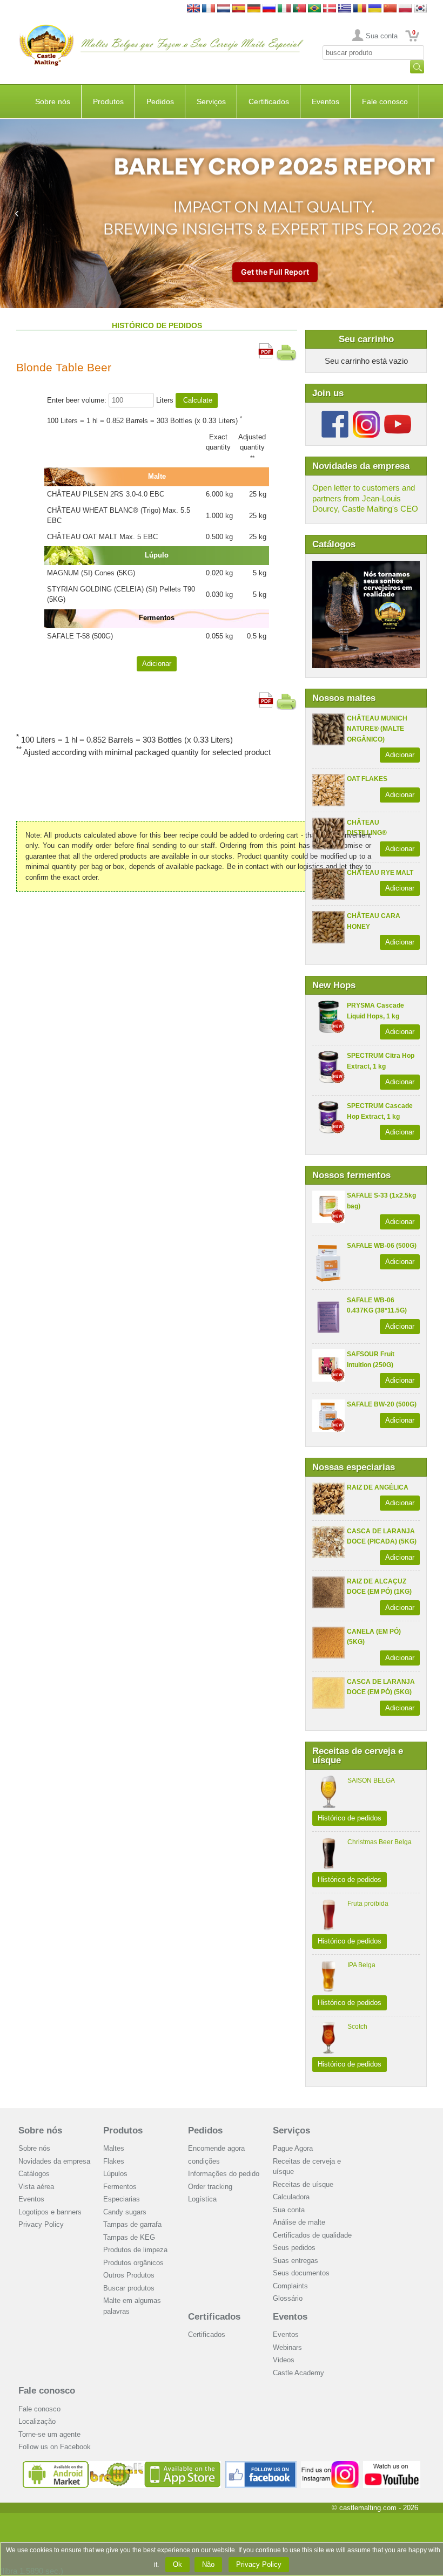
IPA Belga (361, 1965)
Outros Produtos (129, 2275)
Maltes (114, 2148)
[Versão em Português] (299, 9)
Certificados (269, 101)
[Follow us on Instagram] (366, 415)
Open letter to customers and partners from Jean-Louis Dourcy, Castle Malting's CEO (365, 498)
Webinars (287, 2347)
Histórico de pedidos (350, 1818)
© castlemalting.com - (375, 2508)
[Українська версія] (375, 9)
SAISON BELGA (371, 1780)
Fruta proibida (368, 1904)
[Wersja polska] (405, 9)
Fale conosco (385, 101)
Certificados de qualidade (312, 2235)
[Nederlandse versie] (224, 9)
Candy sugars (125, 2212)
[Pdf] (266, 348)
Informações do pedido (224, 2174)
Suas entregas (296, 2261)
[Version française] (209, 9)
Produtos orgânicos (133, 2263)
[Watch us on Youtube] (392, 2465)
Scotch (357, 2027)
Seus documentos (301, 2273)
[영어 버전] (420, 9)
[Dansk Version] (330, 9)
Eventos (325, 101)
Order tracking (210, 2187)
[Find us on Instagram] (330, 2465)
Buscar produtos (129, 2288)
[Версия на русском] (269, 9)
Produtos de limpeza (135, 2250)
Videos (284, 2360)
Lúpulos (115, 2174)
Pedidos (160, 101)
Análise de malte (299, 2222)
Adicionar (400, 755)
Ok (177, 2564)
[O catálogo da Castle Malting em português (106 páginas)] (366, 566)
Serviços (211, 101)
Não (208, 2564)
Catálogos (34, 2174)
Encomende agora (216, 2148)
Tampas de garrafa (132, 2224)
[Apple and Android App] (122, 2465)
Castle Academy (298, 2373)
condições (204, 2161)
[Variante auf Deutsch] (254, 9)
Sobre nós (53, 101)
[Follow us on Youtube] (398, 415)
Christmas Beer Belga (380, 1842)
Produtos (108, 101)
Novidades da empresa (54, 2161)
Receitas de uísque (303, 2184)
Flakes (114, 2161)
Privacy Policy (41, 2224)
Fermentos (120, 2187)
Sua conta (382, 36)
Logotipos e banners (50, 2212)
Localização (37, 2421)
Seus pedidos (294, 2248)
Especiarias (122, 2199)
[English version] (193, 9)
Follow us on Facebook (55, 2447)
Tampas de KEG (129, 2237)
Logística (202, 2199)
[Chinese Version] (390, 9)
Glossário (288, 2298)
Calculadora (291, 2197)
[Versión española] (239, 9)
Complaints (290, 2286)
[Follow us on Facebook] (335, 415)
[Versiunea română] (360, 9)
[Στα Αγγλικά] (345, 9)
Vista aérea (36, 2187)
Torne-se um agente (49, 2434)
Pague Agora (293, 2148)
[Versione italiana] (284, 9)
